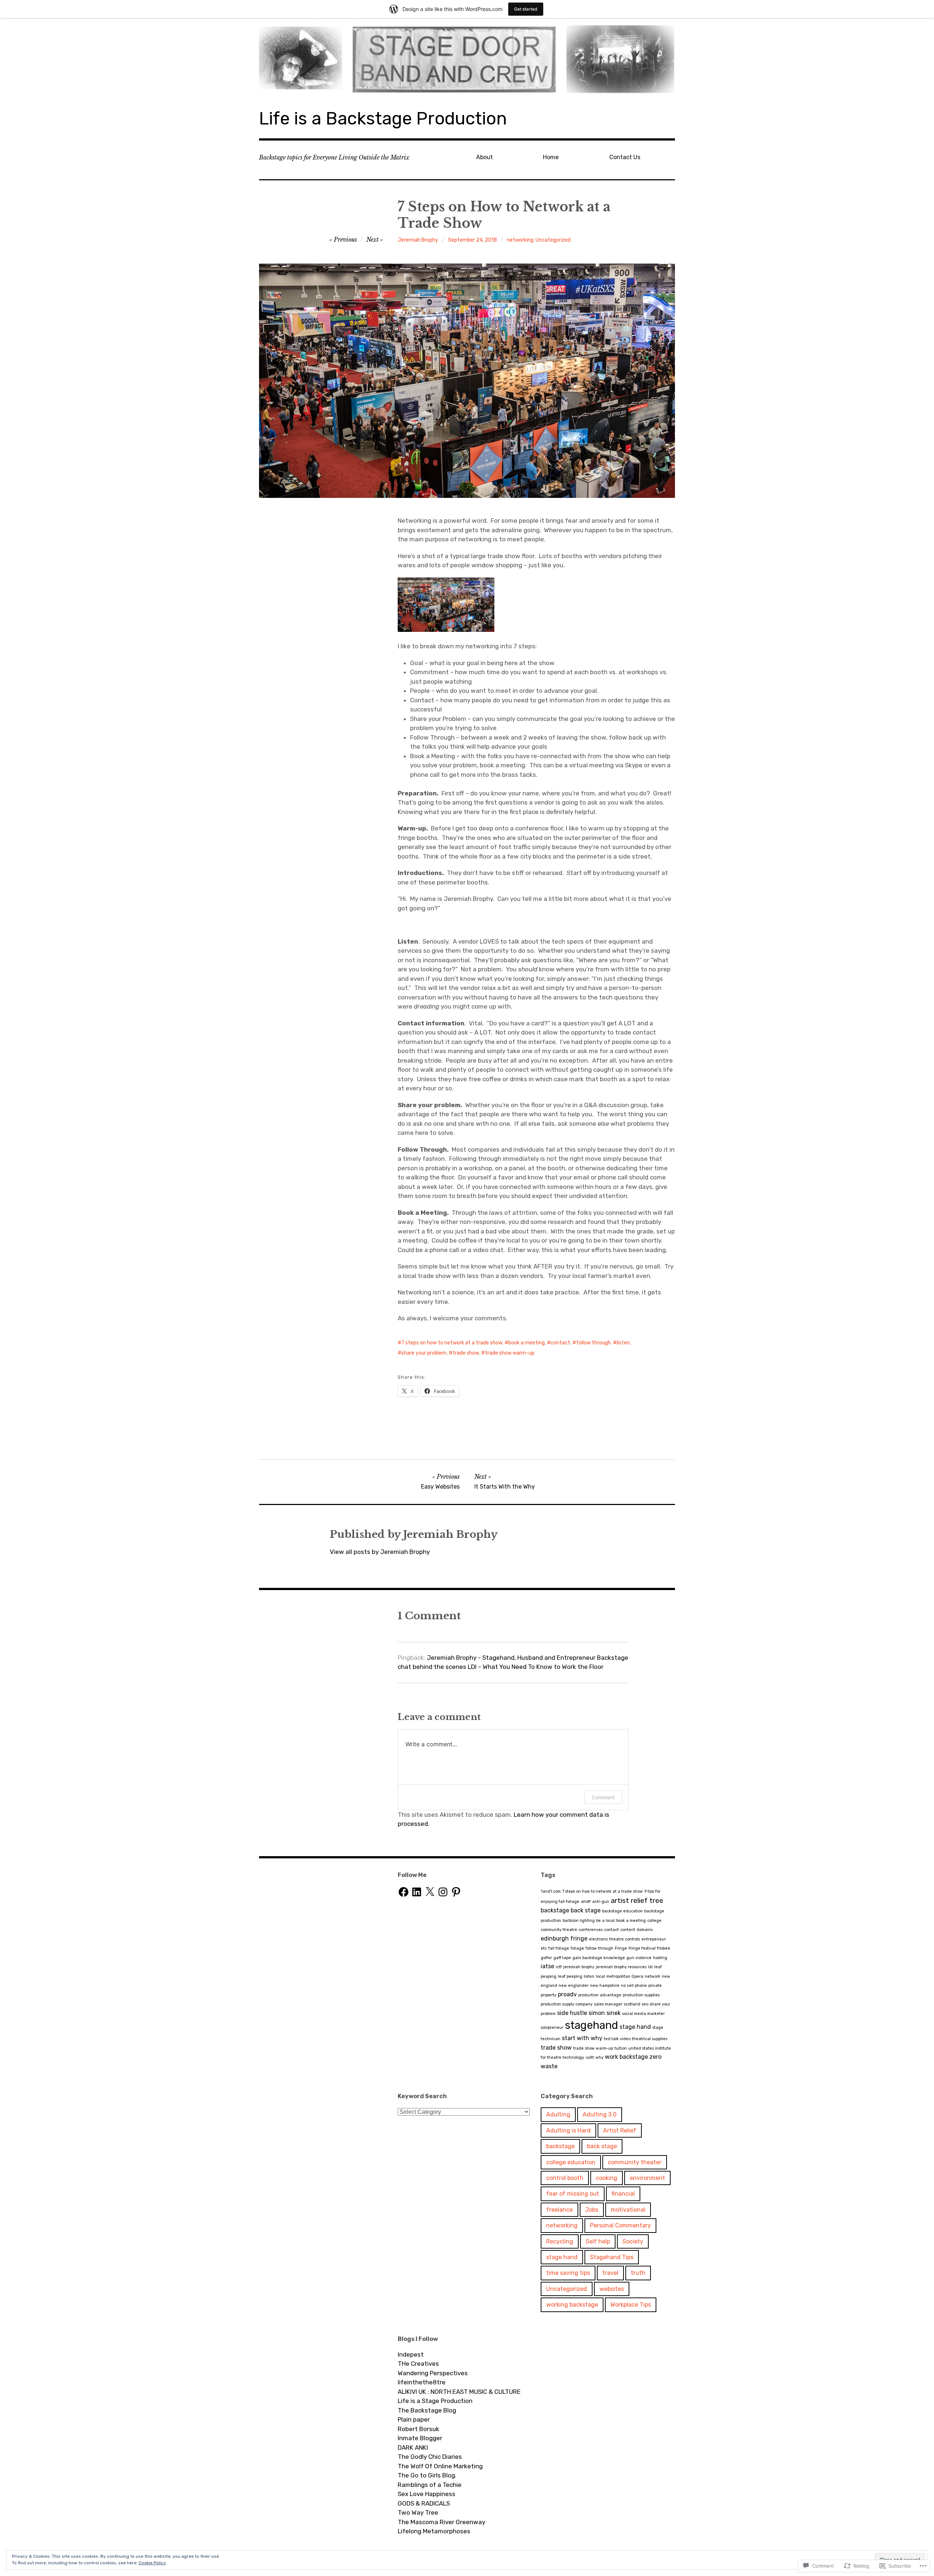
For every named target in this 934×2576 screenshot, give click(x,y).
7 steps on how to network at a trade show (452, 1343)
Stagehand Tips (612, 2257)
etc (544, 1948)
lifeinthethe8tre (422, 2382)
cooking (607, 2178)
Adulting (558, 2114)
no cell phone (634, 1986)
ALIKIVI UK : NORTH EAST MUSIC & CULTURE (459, 2392)
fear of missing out (573, 2194)
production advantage (600, 1995)
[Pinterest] (456, 1892)
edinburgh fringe (564, 1938)
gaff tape (562, 1958)
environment (647, 2178)
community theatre (559, 1930)
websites (612, 2289)
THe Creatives (418, 2364)
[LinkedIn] (417, 1892)
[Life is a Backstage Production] (467, 58)
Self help (598, 2241)
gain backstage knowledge (599, 1958)
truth (638, 2273)
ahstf (586, 1902)
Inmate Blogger (420, 2438)
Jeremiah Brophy (418, 240)
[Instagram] (443, 1892)
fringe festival (642, 1948)
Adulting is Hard (568, 2130)
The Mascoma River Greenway (441, 2522)
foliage (577, 1948)
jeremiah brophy (579, 1967)
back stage (586, 1910)
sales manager (608, 2004)
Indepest (411, 2354)
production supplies (641, 1995)
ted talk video (617, 2039)
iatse (547, 1966)
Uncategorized (553, 240)
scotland (632, 2004)
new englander (574, 1986)
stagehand (591, 2025)
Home (551, 157)
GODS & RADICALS (424, 2503)
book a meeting (526, 1343)
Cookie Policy (152, 2563)
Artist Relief (620, 2130)
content (628, 1930)
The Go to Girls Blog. (427, 2475)
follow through (593, 1343)
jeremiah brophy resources (621, 1967)
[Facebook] (404, 1892)
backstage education (622, 1911)
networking (520, 240)
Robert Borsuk (418, 2429)
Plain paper (414, 2419)
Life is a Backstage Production (383, 118)
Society (633, 2241)
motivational (628, 2210)
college (654, 1921)
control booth (565, 2178)
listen (623, 1343)
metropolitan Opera (625, 1976)
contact (560, 1343)
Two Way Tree (418, 2512)
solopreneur (552, 2028)
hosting (660, 1958)
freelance (559, 2210)
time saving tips (568, 2273)
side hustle (572, 2013)
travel (610, 2273)
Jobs (592, 2210)
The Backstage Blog (427, 2410)
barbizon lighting (579, 1921)
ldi (650, 1967)
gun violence (639, 1958)
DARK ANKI (413, 2448)
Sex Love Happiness (427, 2494)
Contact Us (625, 157)
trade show (466, 1353)
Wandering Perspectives (433, 2373)
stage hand (635, 2027)
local (600, 1976)
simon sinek (605, 2013)
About (485, 157)
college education (571, 2162)
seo (645, 2004)
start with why (582, 2038)
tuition (621, 2048)
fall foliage (559, 1948)
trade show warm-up (510, 1353)
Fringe (621, 1948)
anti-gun (601, 1902)
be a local (605, 1921)
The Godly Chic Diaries (430, 2457)
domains (645, 1930)
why (599, 2057)
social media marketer (643, 2014)
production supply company (567, 2004)
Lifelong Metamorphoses (434, 2531)
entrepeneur (654, 1939)
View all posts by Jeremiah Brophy (380, 1552)
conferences (591, 1930)
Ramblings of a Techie (430, 2485)
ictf (559, 1967)
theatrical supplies (650, 2039)
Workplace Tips (631, 2305)
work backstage (626, 2057)
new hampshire (605, 1986)
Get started (526, 9)
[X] (430, 1892)
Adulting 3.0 (600, 2114)
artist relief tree (637, 1901)
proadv (567, 1994)
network (653, 1976)
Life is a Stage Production (435, 2401)
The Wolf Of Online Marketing (440, 2466)
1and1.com (551, 1891)
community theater (635, 2162)
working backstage (572, 2305)
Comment (603, 1797)
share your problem (424, 1353)
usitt (590, 2057)
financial (623, 2194)
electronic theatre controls (614, 1939)
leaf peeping (570, 1976)
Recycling (560, 2241)
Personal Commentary (620, 2225)
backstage (555, 1910)
